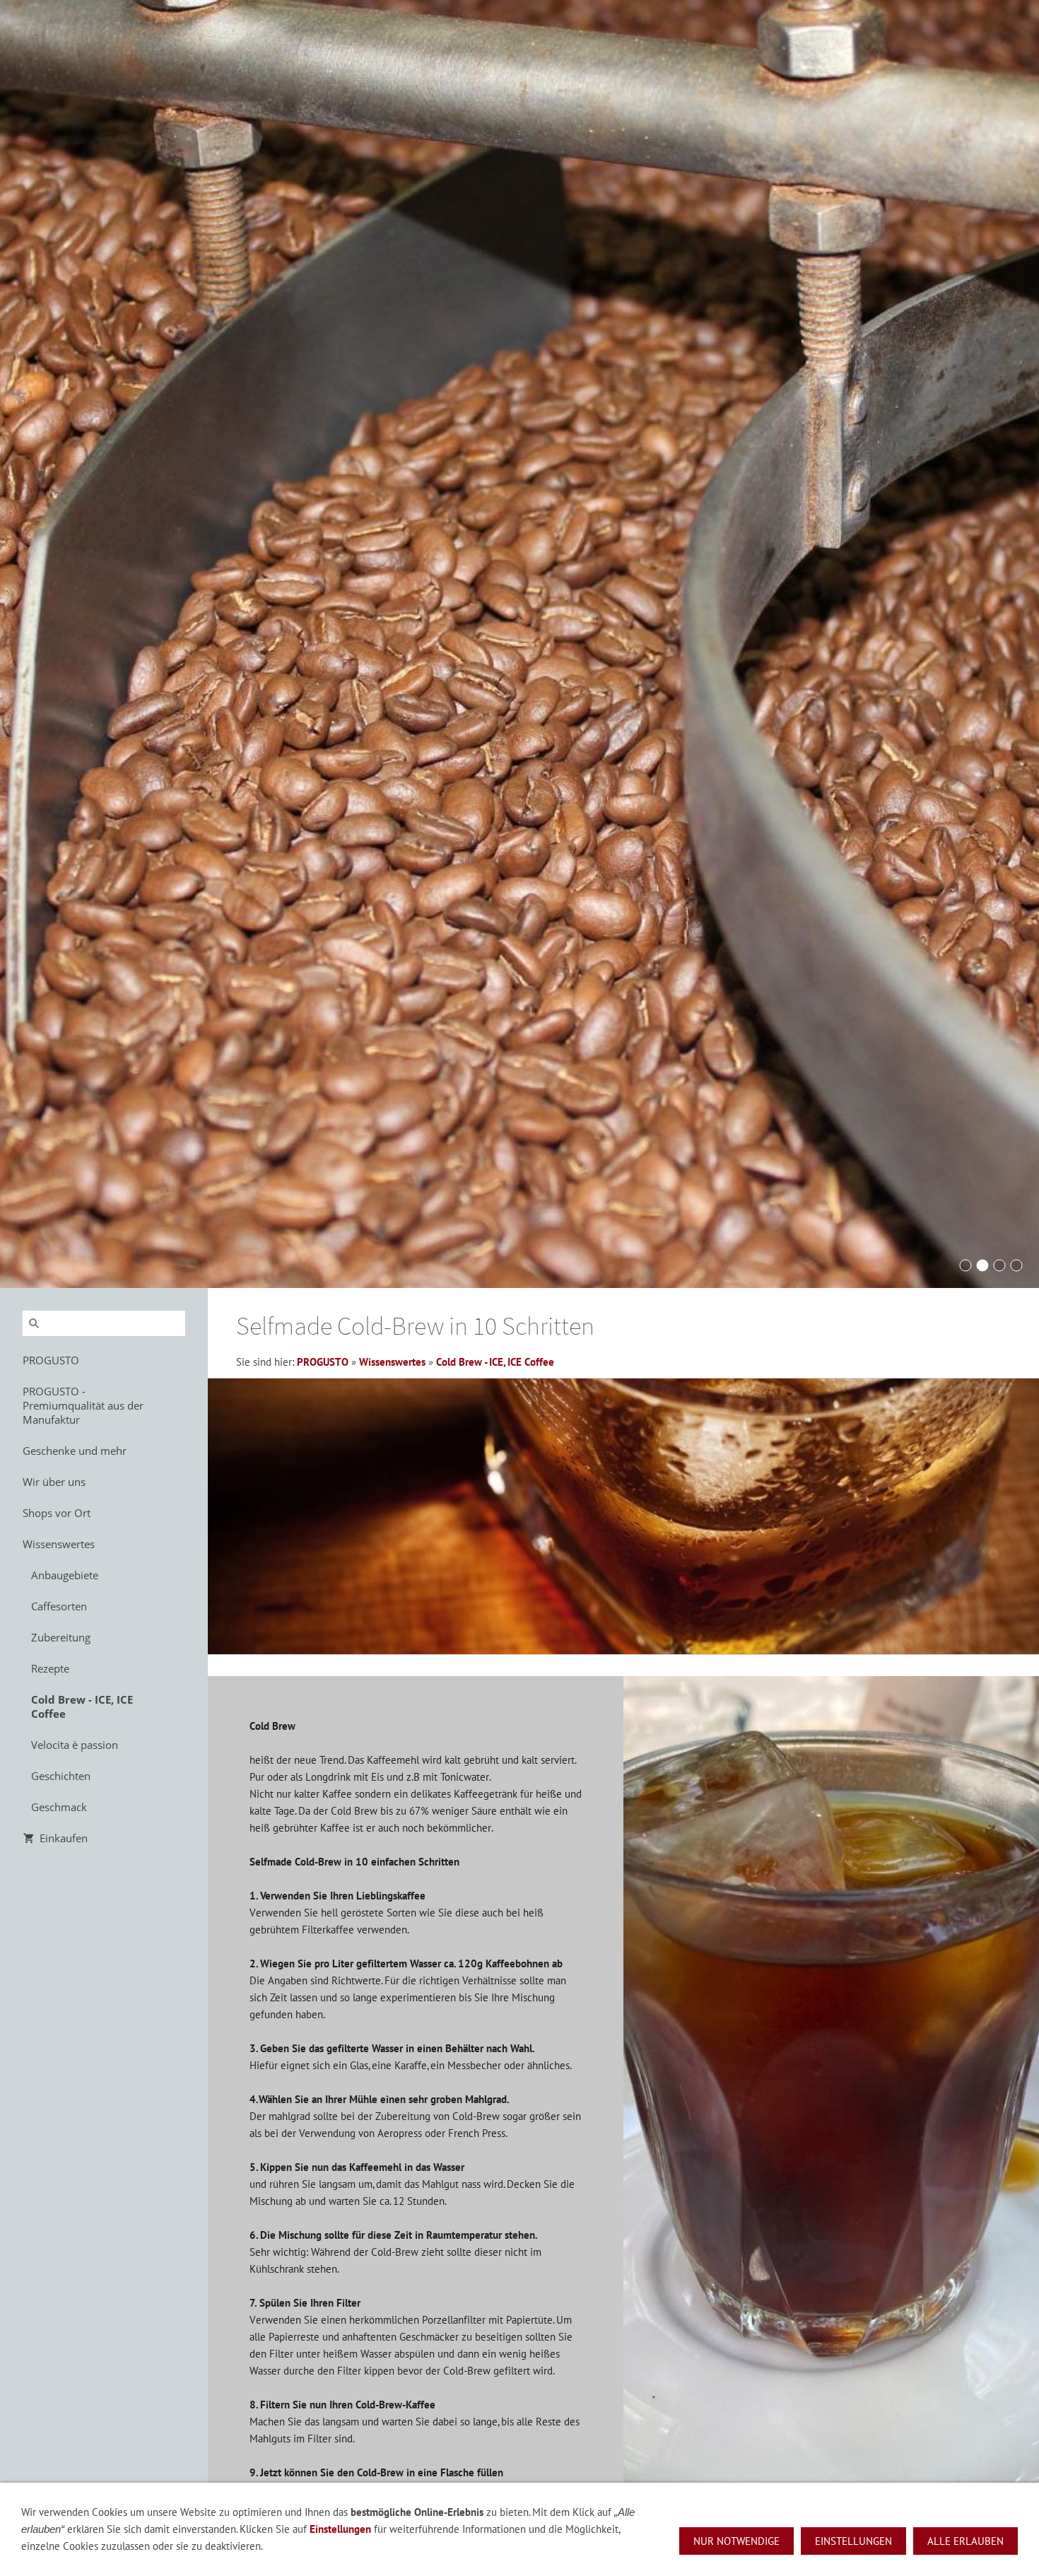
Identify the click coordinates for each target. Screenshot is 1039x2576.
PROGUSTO (323, 1362)
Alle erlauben (965, 2541)
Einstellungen (340, 2529)
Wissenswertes (392, 1362)
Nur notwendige (736, 2541)
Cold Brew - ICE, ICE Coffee (495, 1362)
